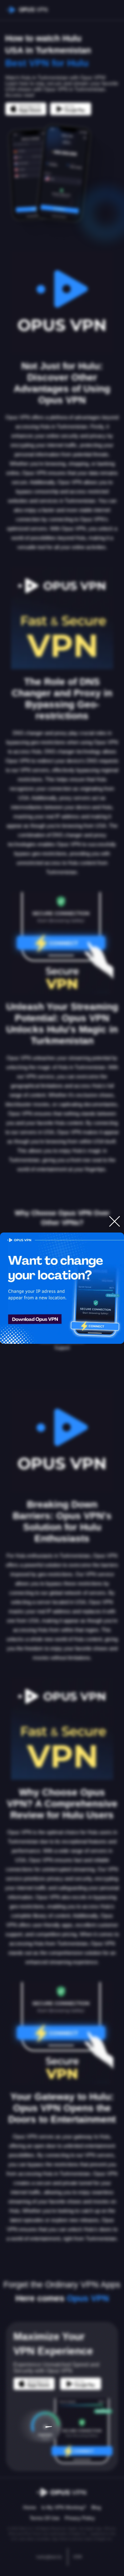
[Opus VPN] (62, 1288)
